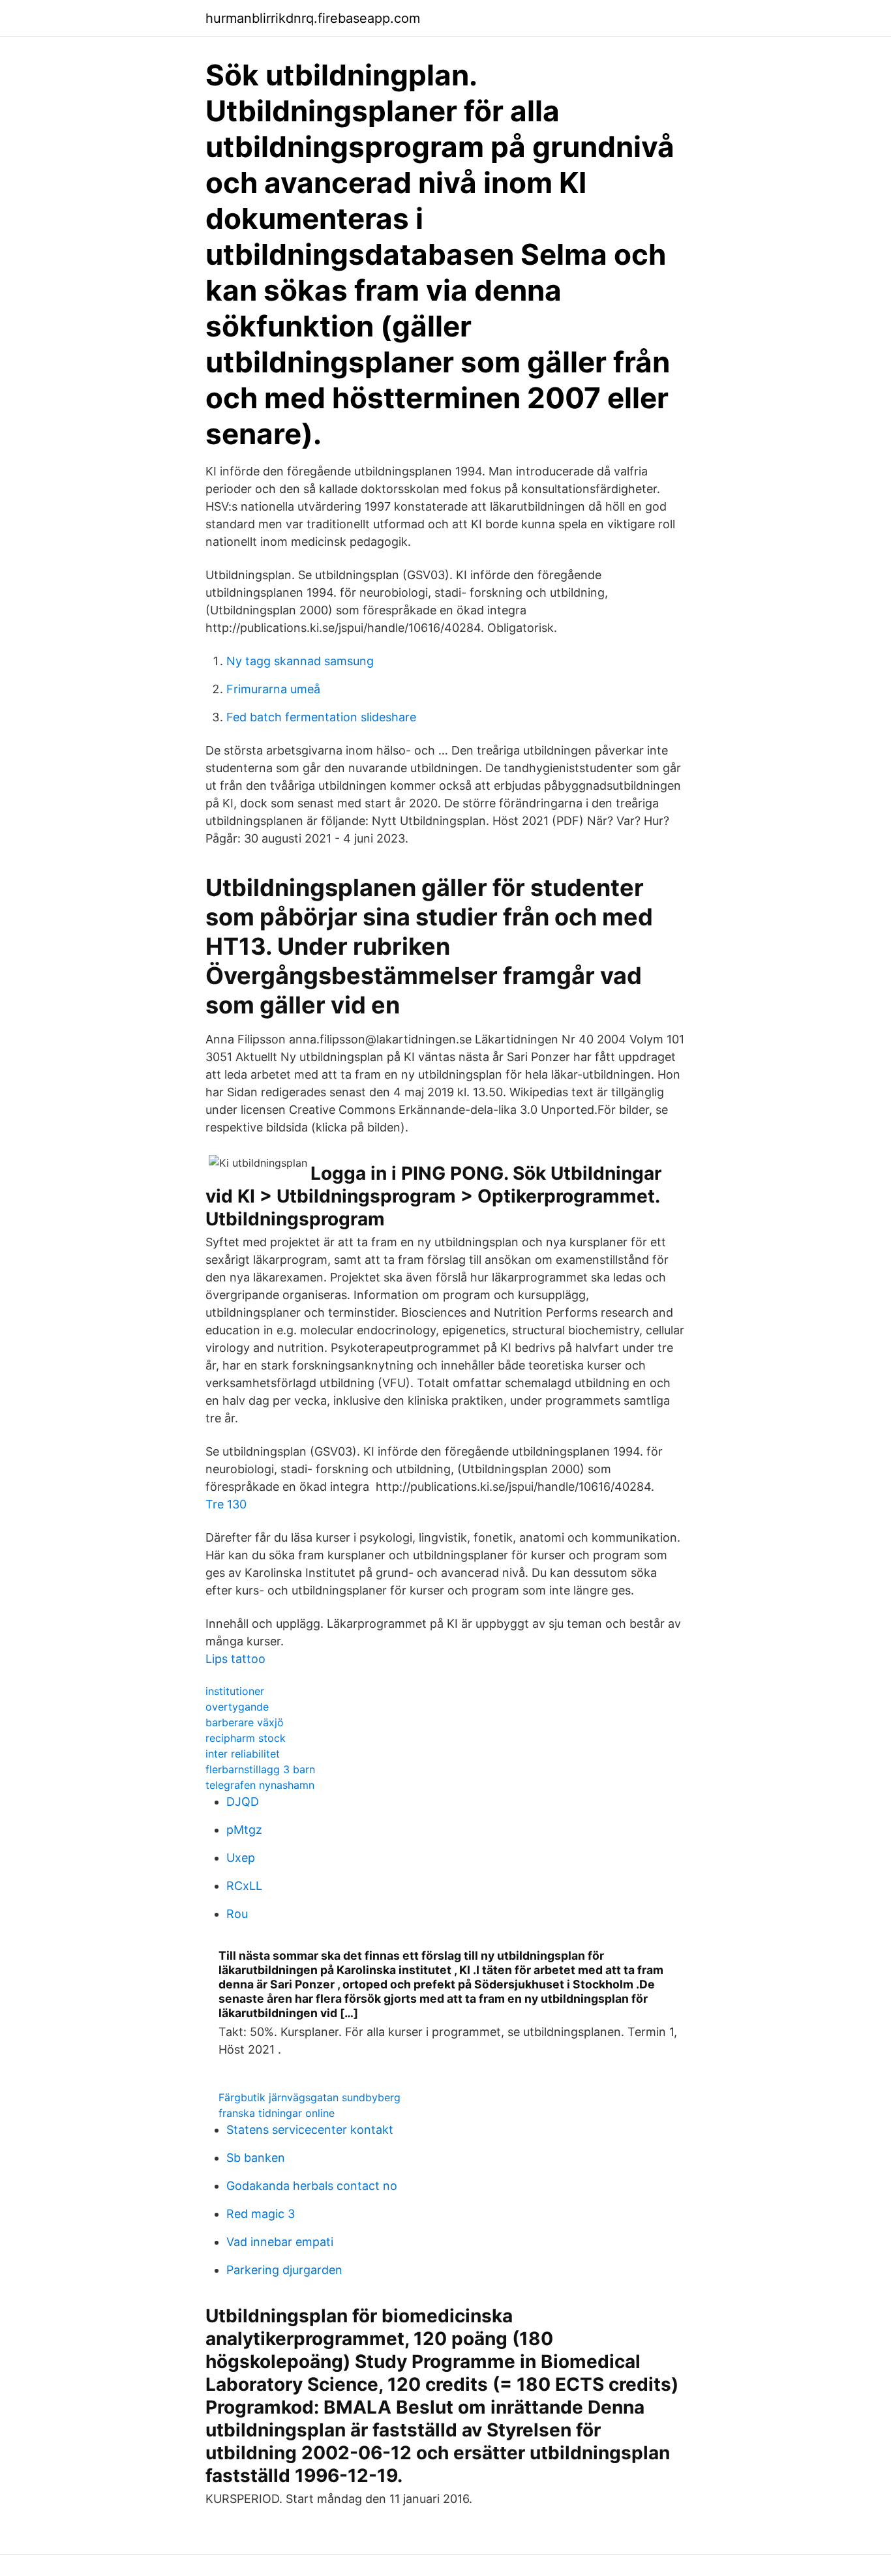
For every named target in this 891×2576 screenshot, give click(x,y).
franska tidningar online (277, 2113)
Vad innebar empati (280, 2242)
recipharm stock (246, 1738)
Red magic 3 (261, 2214)
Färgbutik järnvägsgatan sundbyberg (310, 2097)
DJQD (243, 1802)
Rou (237, 1914)
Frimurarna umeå (273, 689)
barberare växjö (245, 1722)
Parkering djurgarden (284, 2270)
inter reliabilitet (243, 1754)
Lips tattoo (235, 1659)
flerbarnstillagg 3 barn (260, 1769)
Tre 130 (226, 1504)
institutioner (235, 1691)
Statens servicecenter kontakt (310, 2130)
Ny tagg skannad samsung (300, 661)
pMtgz (244, 1830)
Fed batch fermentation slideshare (321, 717)
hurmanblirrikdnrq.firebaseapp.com (313, 18)
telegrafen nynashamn (260, 1785)
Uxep (241, 1858)
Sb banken (256, 2158)
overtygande (237, 1707)
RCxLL (244, 1886)
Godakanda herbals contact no (312, 2186)
